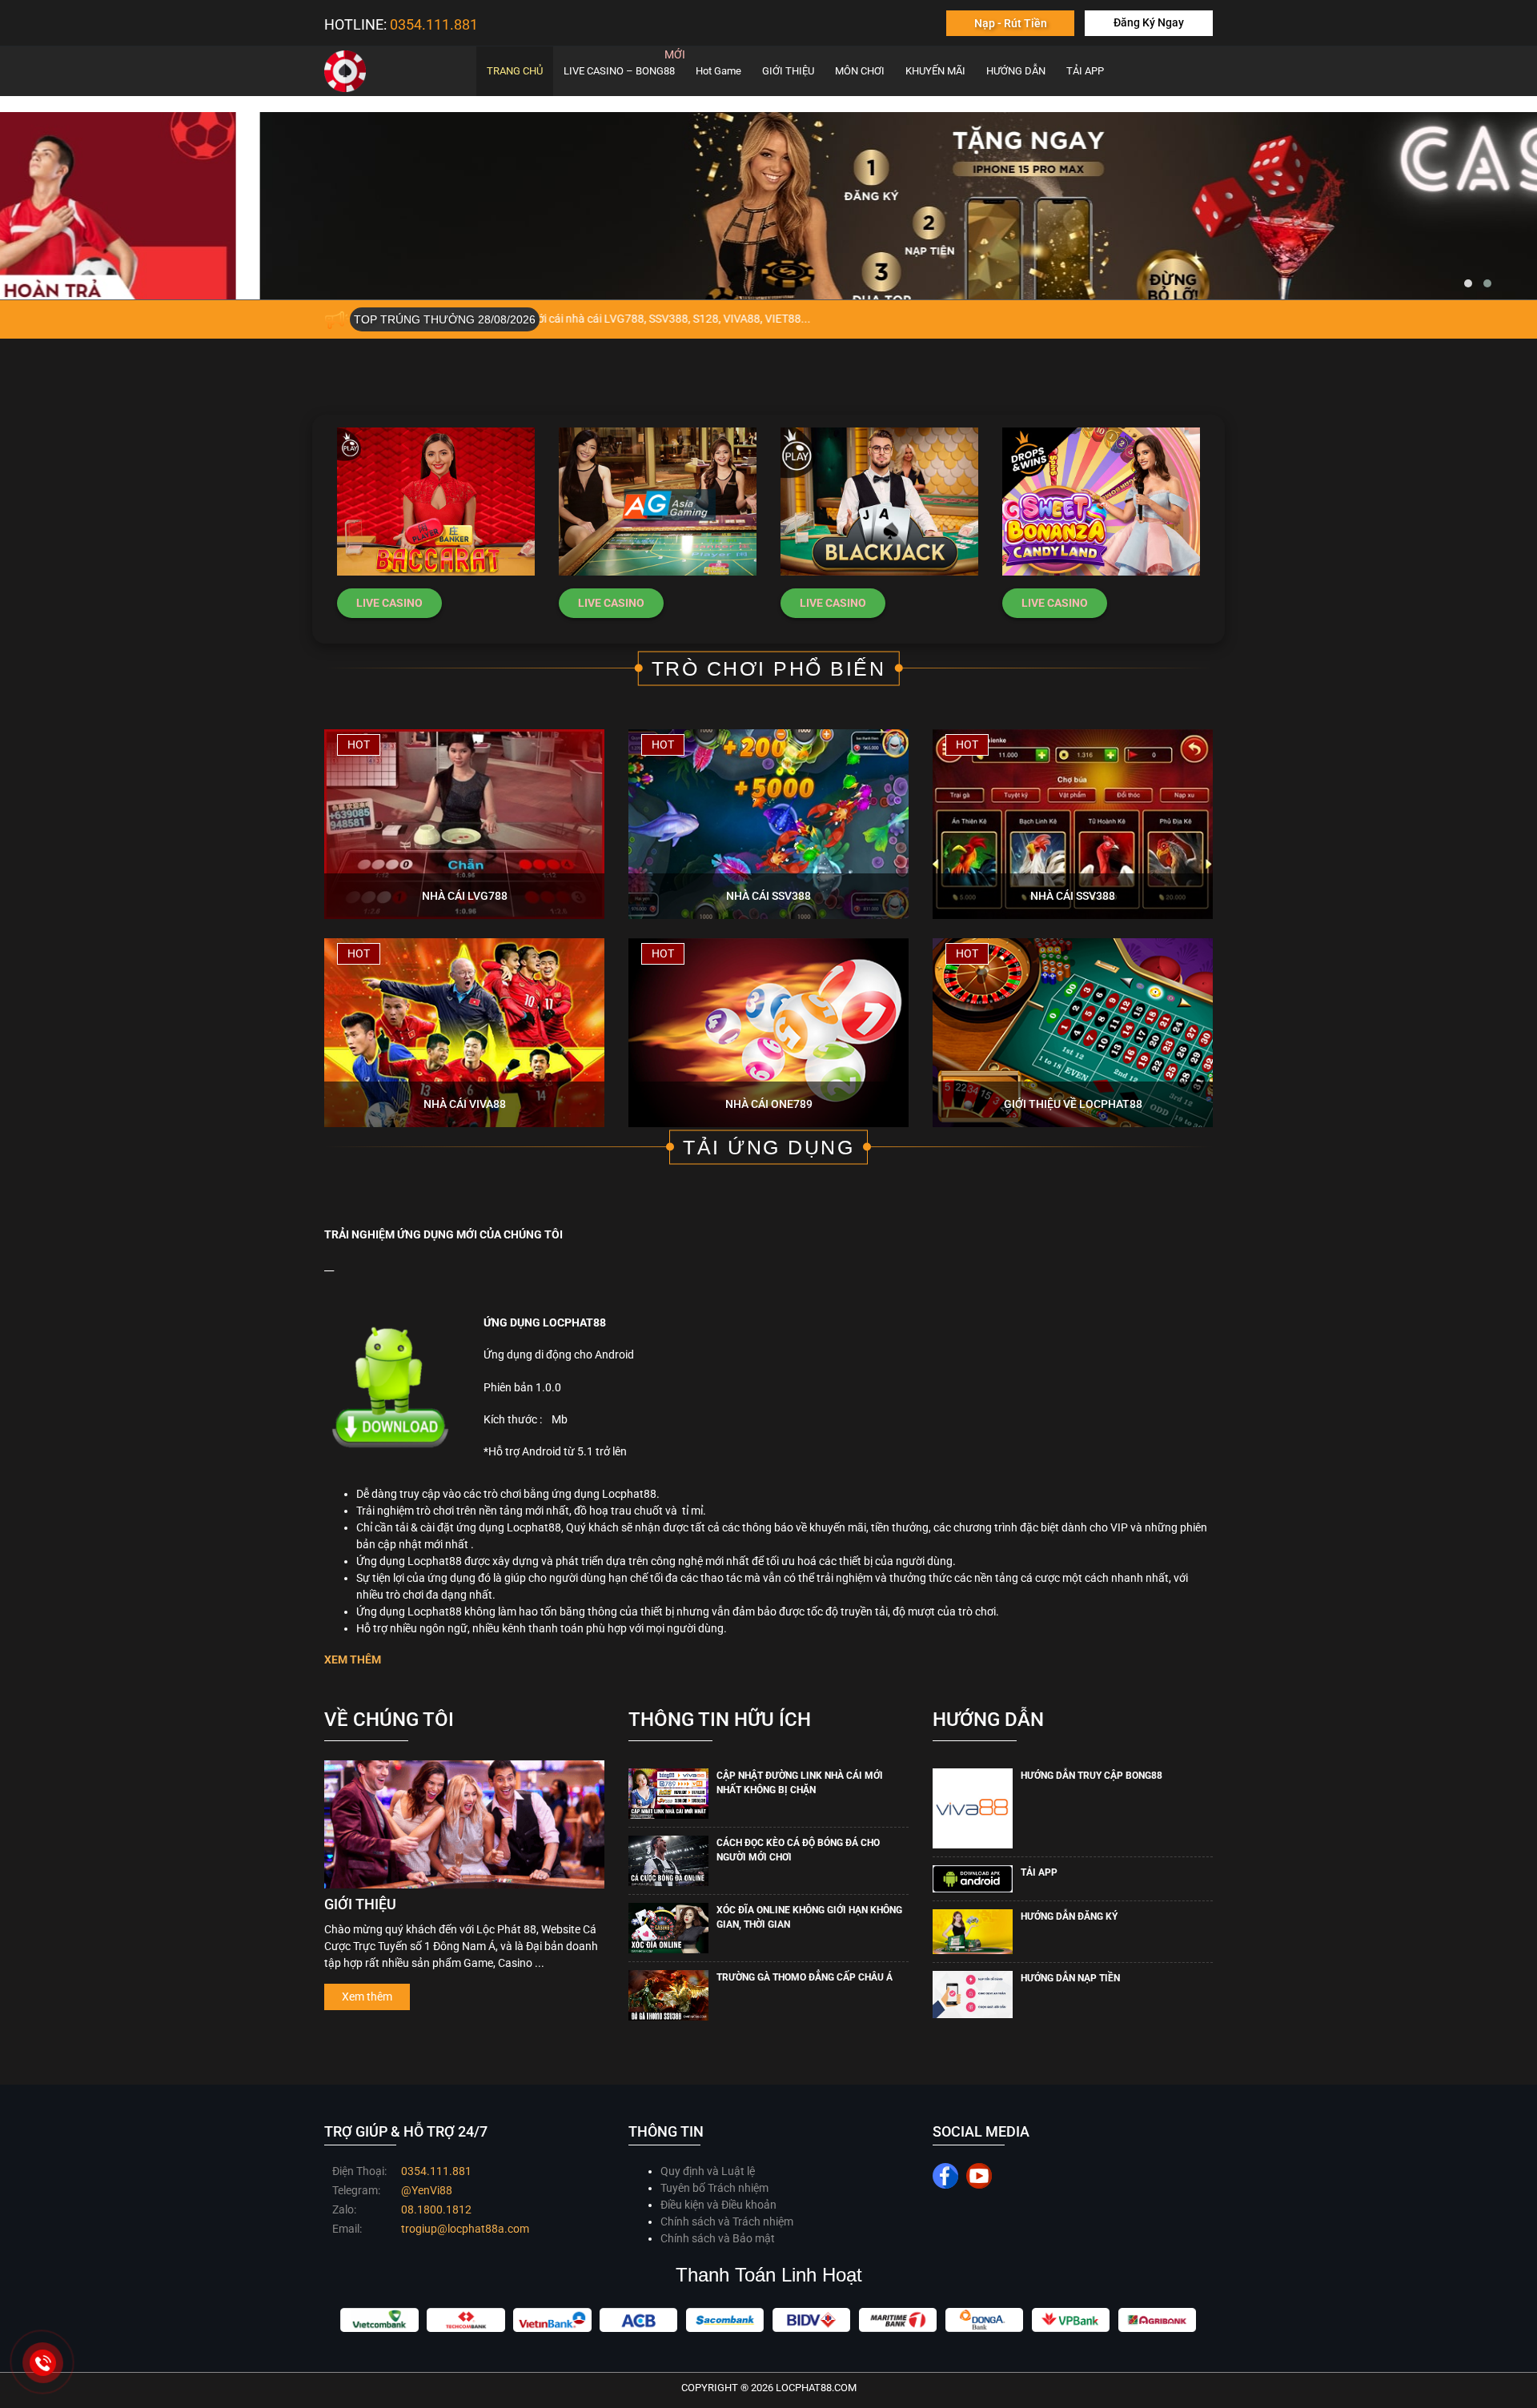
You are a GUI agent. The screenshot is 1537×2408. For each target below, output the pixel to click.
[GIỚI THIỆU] (464, 1824)
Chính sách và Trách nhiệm (727, 2221)
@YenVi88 (427, 2190)
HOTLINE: (401, 24)
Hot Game (718, 71)
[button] (1468, 283)
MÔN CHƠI (860, 71)
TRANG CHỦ (515, 71)
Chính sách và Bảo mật (718, 2238)
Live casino (389, 603)
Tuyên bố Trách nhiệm (714, 2188)
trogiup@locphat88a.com (465, 2229)
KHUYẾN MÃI (935, 71)
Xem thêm (367, 1997)
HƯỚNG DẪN (1016, 71)
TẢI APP (1085, 71)
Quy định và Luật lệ (708, 2171)
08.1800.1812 (436, 2209)
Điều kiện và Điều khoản (718, 2205)
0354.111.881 (436, 2171)
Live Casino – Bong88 (619, 71)
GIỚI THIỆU (788, 71)
